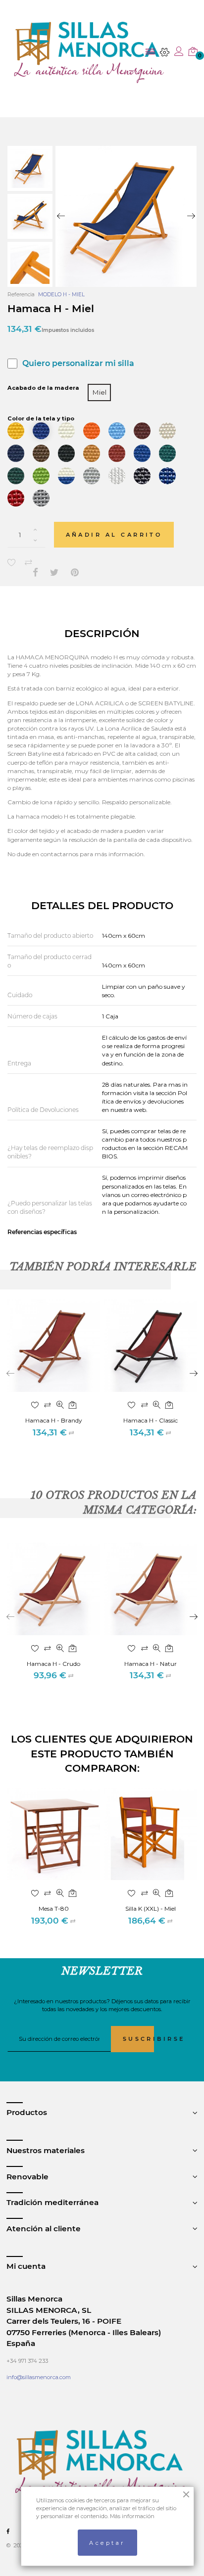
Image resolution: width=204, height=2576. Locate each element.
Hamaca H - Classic (151, 1420)
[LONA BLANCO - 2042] (66, 431)
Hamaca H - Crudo (53, 1664)
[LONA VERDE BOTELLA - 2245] (16, 476)
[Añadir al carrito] (73, 1406)
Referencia (21, 295)
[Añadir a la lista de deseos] (12, 562)
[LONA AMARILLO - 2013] (16, 431)
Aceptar (107, 2543)
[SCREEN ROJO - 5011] (16, 498)
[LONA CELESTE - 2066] (117, 431)
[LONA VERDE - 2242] (167, 453)
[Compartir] (35, 573)
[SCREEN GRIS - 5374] (41, 498)
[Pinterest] (75, 573)
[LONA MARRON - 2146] (41, 453)
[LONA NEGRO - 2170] (66, 453)
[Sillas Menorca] (89, 52)
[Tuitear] (54, 573)
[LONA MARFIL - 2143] (167, 431)
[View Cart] (193, 52)
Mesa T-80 (54, 1909)
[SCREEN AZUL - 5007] (167, 476)
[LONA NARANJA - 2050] (92, 431)
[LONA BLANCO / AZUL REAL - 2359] (66, 476)
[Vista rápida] (60, 1406)
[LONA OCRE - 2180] (92, 453)
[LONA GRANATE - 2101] (142, 431)
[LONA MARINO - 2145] (16, 453)
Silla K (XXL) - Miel (151, 1909)
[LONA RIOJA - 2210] (117, 453)
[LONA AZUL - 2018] (41, 431)
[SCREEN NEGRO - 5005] (142, 476)
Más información (132, 2516)
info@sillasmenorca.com (39, 2377)
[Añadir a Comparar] (28, 562)
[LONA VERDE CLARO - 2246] (41, 476)
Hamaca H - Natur (151, 1664)
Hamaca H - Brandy (54, 1420)
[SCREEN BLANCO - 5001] (117, 476)
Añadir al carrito (114, 535)
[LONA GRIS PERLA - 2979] (92, 476)
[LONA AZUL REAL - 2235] (142, 453)
